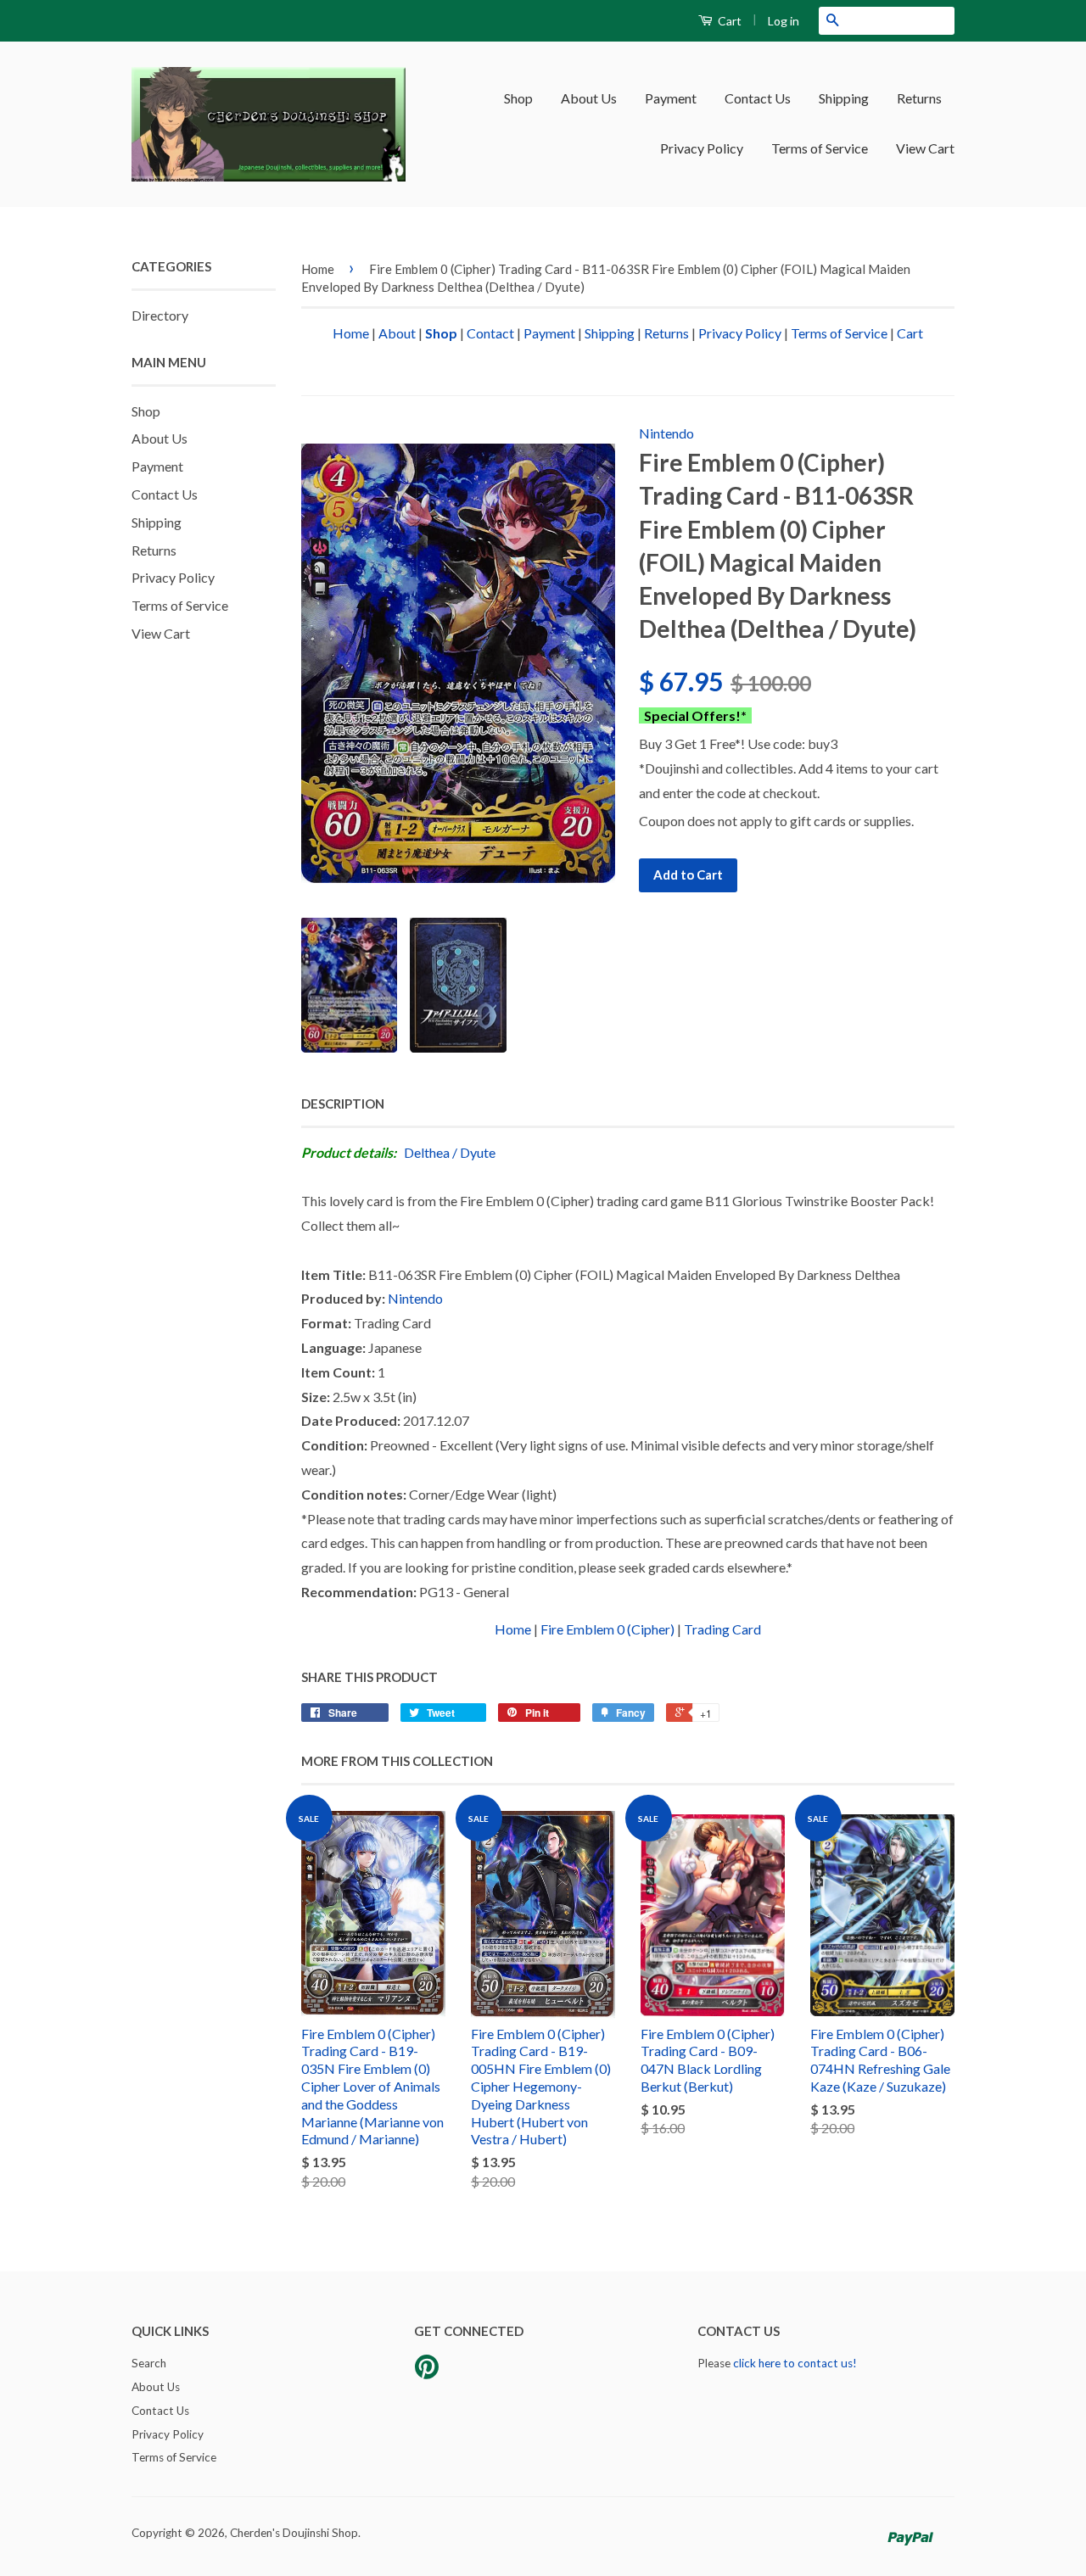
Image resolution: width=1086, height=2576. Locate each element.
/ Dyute (474, 1152)
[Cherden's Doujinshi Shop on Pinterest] (427, 2372)
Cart (728, 21)
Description (343, 1104)
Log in (784, 21)
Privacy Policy (702, 148)
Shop (518, 98)
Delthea (427, 1152)
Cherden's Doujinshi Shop (294, 2533)
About (397, 333)
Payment (671, 98)
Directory (160, 315)
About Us (589, 98)
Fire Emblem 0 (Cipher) (607, 1629)
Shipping (844, 98)
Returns (919, 98)
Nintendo (666, 433)
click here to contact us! (795, 2363)
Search (149, 2363)
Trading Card (722, 1629)
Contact (490, 333)
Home (318, 269)
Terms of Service (820, 148)
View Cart (925, 148)
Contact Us (758, 98)
